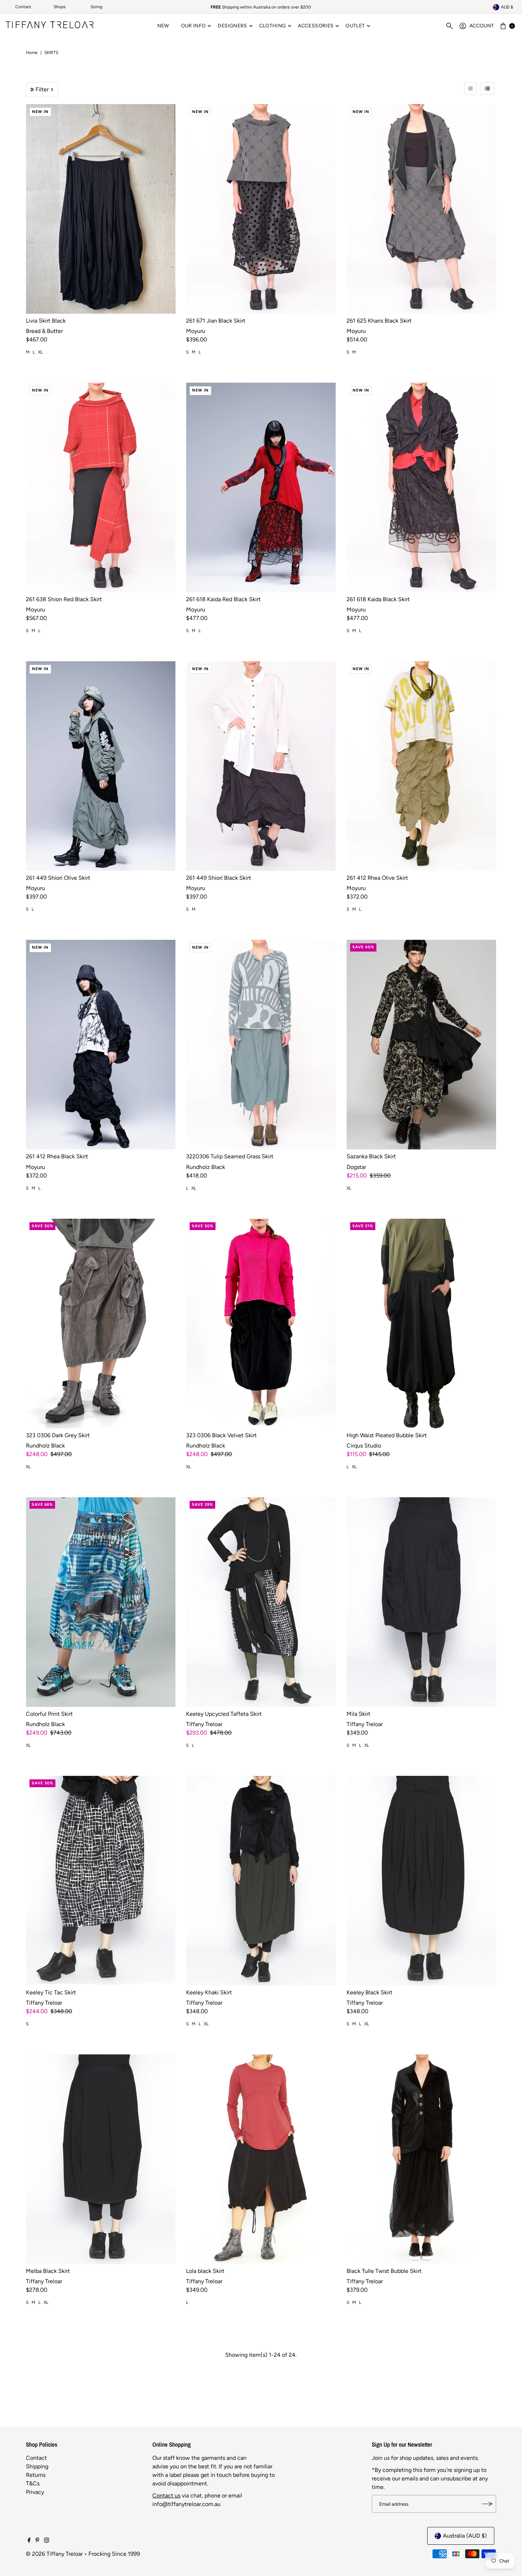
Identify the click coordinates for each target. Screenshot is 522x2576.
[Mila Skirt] (421, 1602)
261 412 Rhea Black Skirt (57, 1156)
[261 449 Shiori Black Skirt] (261, 766)
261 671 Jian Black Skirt (216, 321)
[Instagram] (47, 2541)
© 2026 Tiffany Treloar (54, 2554)
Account (482, 26)
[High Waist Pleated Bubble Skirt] (421, 1324)
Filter (42, 89)
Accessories (316, 26)
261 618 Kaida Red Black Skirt (223, 599)
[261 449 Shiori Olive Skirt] (101, 766)
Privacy (35, 2492)
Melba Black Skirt (48, 2271)
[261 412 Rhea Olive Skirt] (421, 766)
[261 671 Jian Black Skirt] (261, 209)
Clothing (273, 26)
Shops (60, 7)
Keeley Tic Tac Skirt (51, 1992)
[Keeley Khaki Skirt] (261, 1881)
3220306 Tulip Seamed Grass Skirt (230, 1156)
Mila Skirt (358, 1714)
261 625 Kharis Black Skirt (379, 321)
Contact (23, 7)
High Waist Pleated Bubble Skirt (387, 1435)
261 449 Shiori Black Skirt (219, 878)
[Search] (450, 26)
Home (32, 53)
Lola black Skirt (205, 2271)
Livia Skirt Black (46, 321)
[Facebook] (29, 2541)
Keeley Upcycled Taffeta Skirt (224, 1714)
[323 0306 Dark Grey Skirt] (101, 1324)
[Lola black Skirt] (261, 2159)
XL (40, 352)
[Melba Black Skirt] (101, 2159)
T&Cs (33, 2483)
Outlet (355, 26)
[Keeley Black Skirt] (421, 1881)
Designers (232, 26)
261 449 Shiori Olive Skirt (58, 878)
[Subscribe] (487, 2504)
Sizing (96, 7)
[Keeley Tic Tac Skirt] (101, 1881)
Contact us (166, 2496)
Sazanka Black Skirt (371, 1156)
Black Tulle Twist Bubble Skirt (384, 2271)
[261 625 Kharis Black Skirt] (421, 209)
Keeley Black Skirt (369, 1992)
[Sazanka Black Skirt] (421, 1045)
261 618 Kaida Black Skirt (378, 599)
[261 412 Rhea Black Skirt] (101, 1045)
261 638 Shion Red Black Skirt (64, 599)
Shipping (37, 2466)
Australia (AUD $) (465, 2536)
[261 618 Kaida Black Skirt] (421, 487)
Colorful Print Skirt (49, 1714)
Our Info (194, 26)
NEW (163, 26)
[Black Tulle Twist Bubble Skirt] (421, 2159)
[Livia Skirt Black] (101, 209)
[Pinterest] (37, 2541)
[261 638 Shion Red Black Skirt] (101, 487)
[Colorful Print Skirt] (101, 1602)
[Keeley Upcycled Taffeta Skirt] (261, 1602)
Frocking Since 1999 (114, 2554)
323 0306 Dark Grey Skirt (58, 1435)
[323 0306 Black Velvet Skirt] (261, 1324)
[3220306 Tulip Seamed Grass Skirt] (261, 1045)
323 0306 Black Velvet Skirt (221, 1435)
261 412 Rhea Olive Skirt (377, 878)
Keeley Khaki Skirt (209, 1992)
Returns (36, 2475)
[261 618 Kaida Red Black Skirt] (261, 487)
